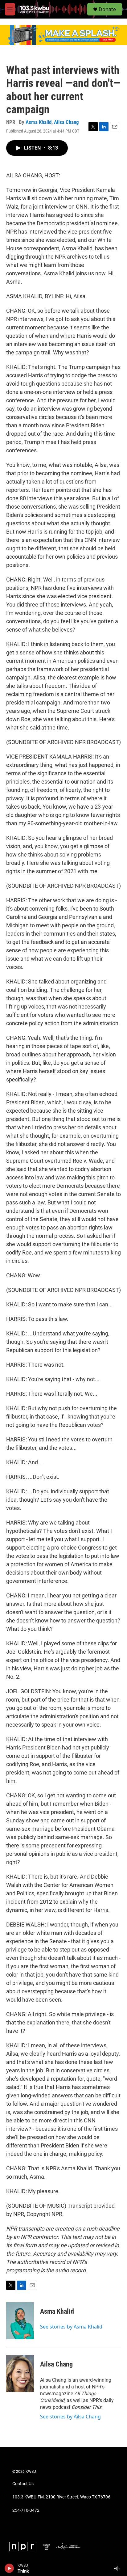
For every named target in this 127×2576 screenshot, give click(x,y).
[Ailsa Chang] (20, 2374)
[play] (9, 2568)
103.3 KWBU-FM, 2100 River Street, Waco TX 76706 (61, 2497)
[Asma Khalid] (20, 2321)
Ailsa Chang (66, 122)
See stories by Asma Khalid (71, 2327)
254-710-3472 (26, 2510)
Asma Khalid (39, 122)
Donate (107, 9)
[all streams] (119, 2568)
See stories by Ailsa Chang (70, 2417)
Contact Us (23, 2484)
